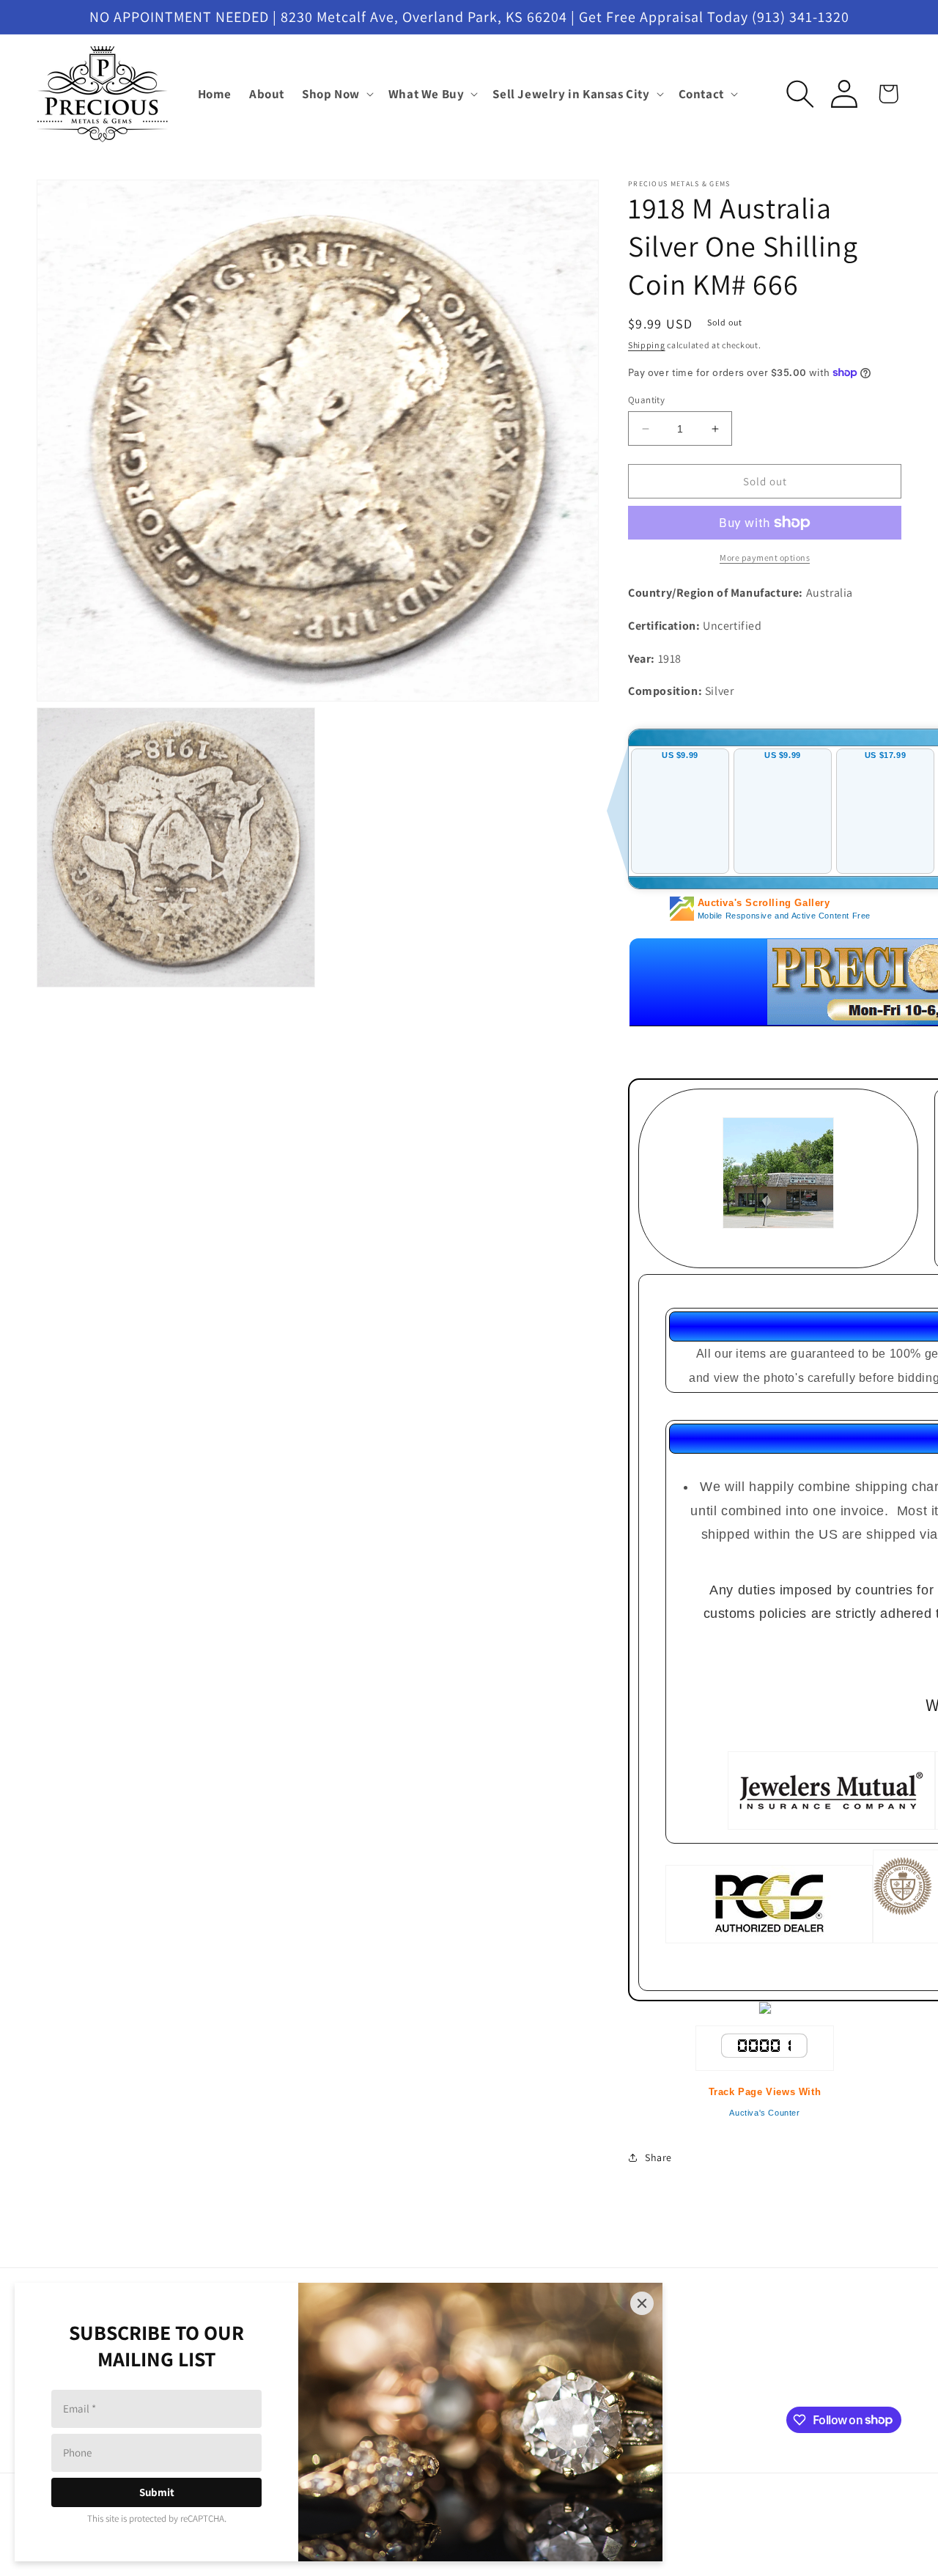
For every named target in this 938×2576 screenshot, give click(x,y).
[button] (336, 94)
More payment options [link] (765, 557)
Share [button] (658, 2157)
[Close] (642, 2303)
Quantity (646, 400)
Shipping (647, 345)
